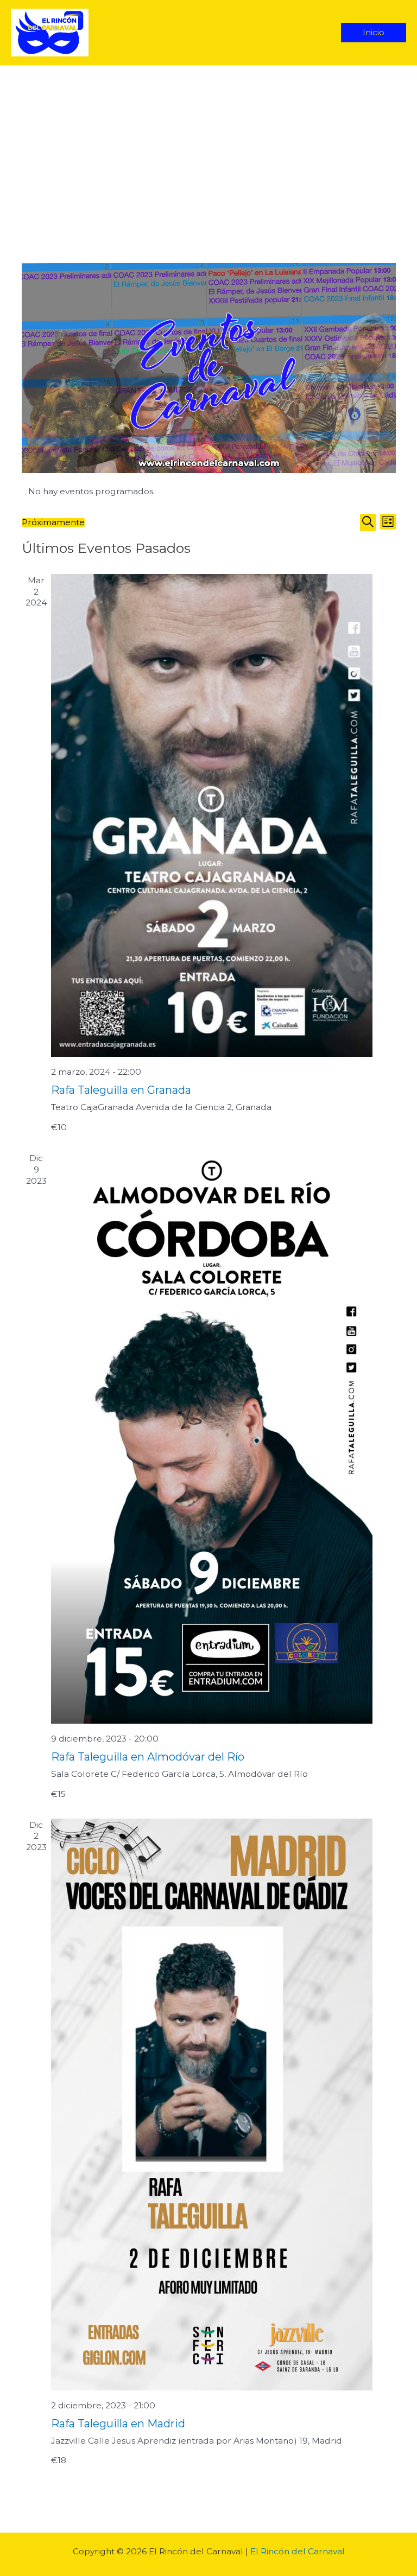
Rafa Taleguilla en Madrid (118, 2424)
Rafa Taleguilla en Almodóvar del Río (148, 1757)
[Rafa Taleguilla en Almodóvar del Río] (212, 1438)
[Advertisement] (208, 147)
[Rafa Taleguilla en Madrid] (212, 2105)
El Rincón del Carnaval (298, 2551)
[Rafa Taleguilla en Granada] (212, 816)
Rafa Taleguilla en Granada (121, 1090)
